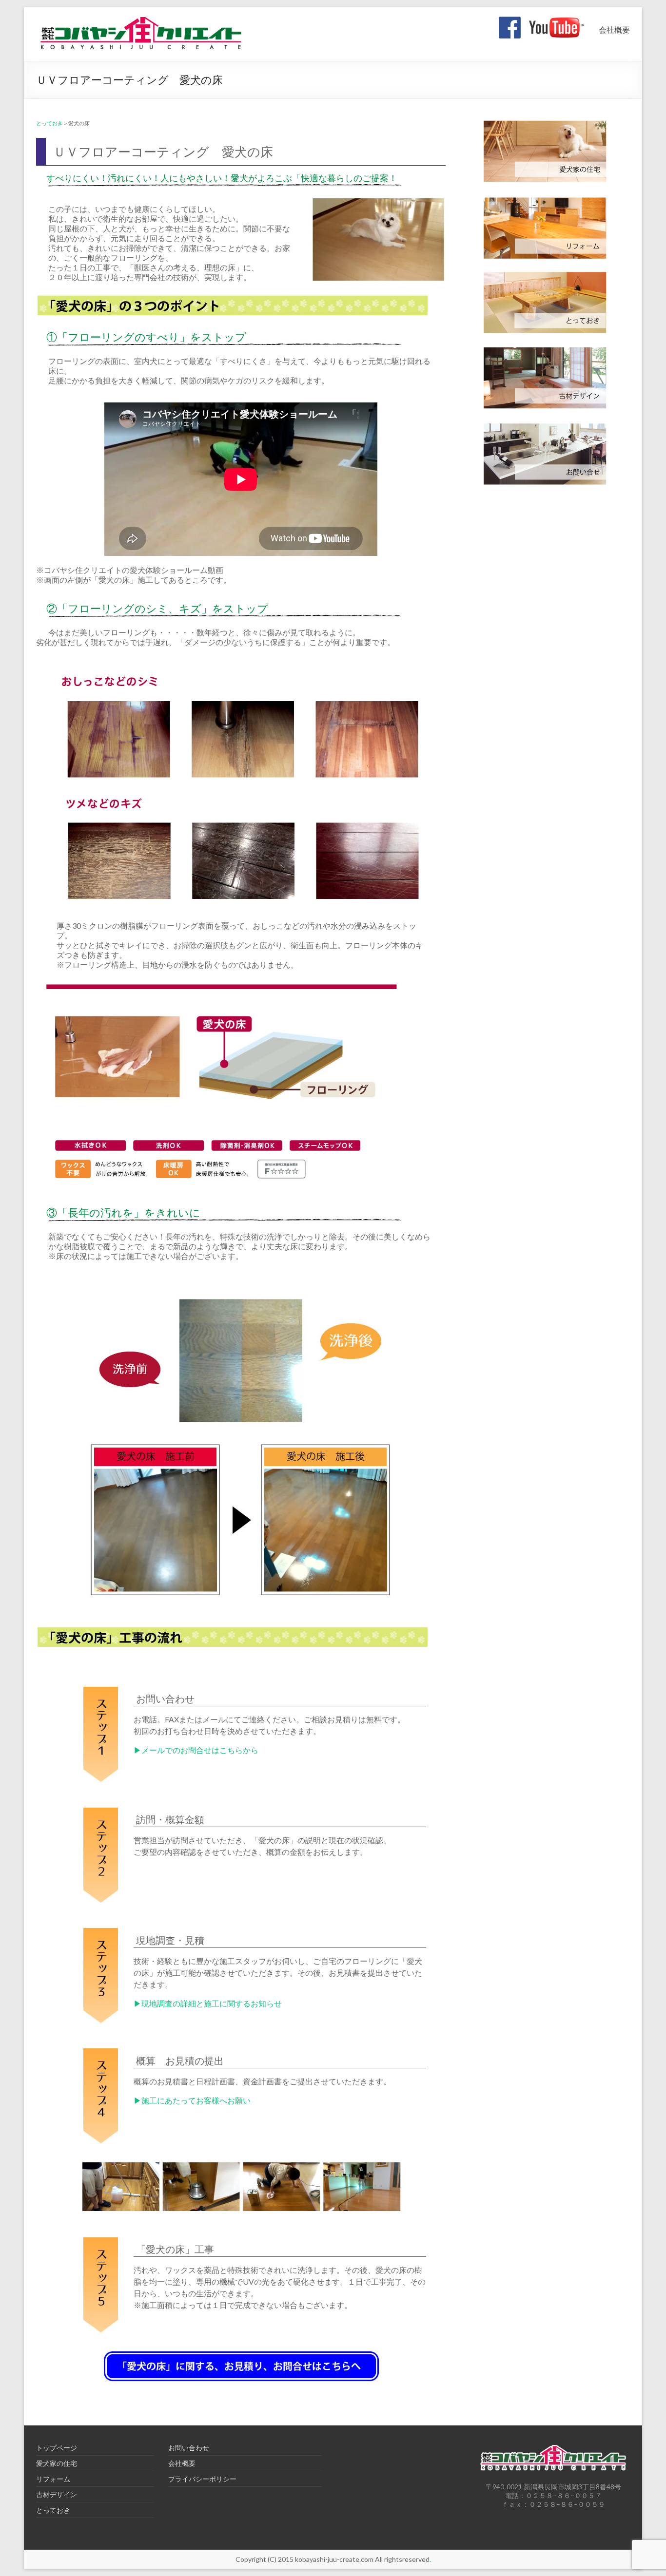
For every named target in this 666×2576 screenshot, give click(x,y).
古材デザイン (57, 2494)
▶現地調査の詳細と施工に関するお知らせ (208, 2003)
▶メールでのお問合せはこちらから (196, 1750)
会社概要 (614, 29)
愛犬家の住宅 (57, 2463)
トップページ (57, 2448)
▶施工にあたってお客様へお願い (192, 2100)
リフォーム (53, 2479)
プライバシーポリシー (202, 2479)
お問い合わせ (189, 2448)
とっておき (49, 123)
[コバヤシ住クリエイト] (140, 19)
